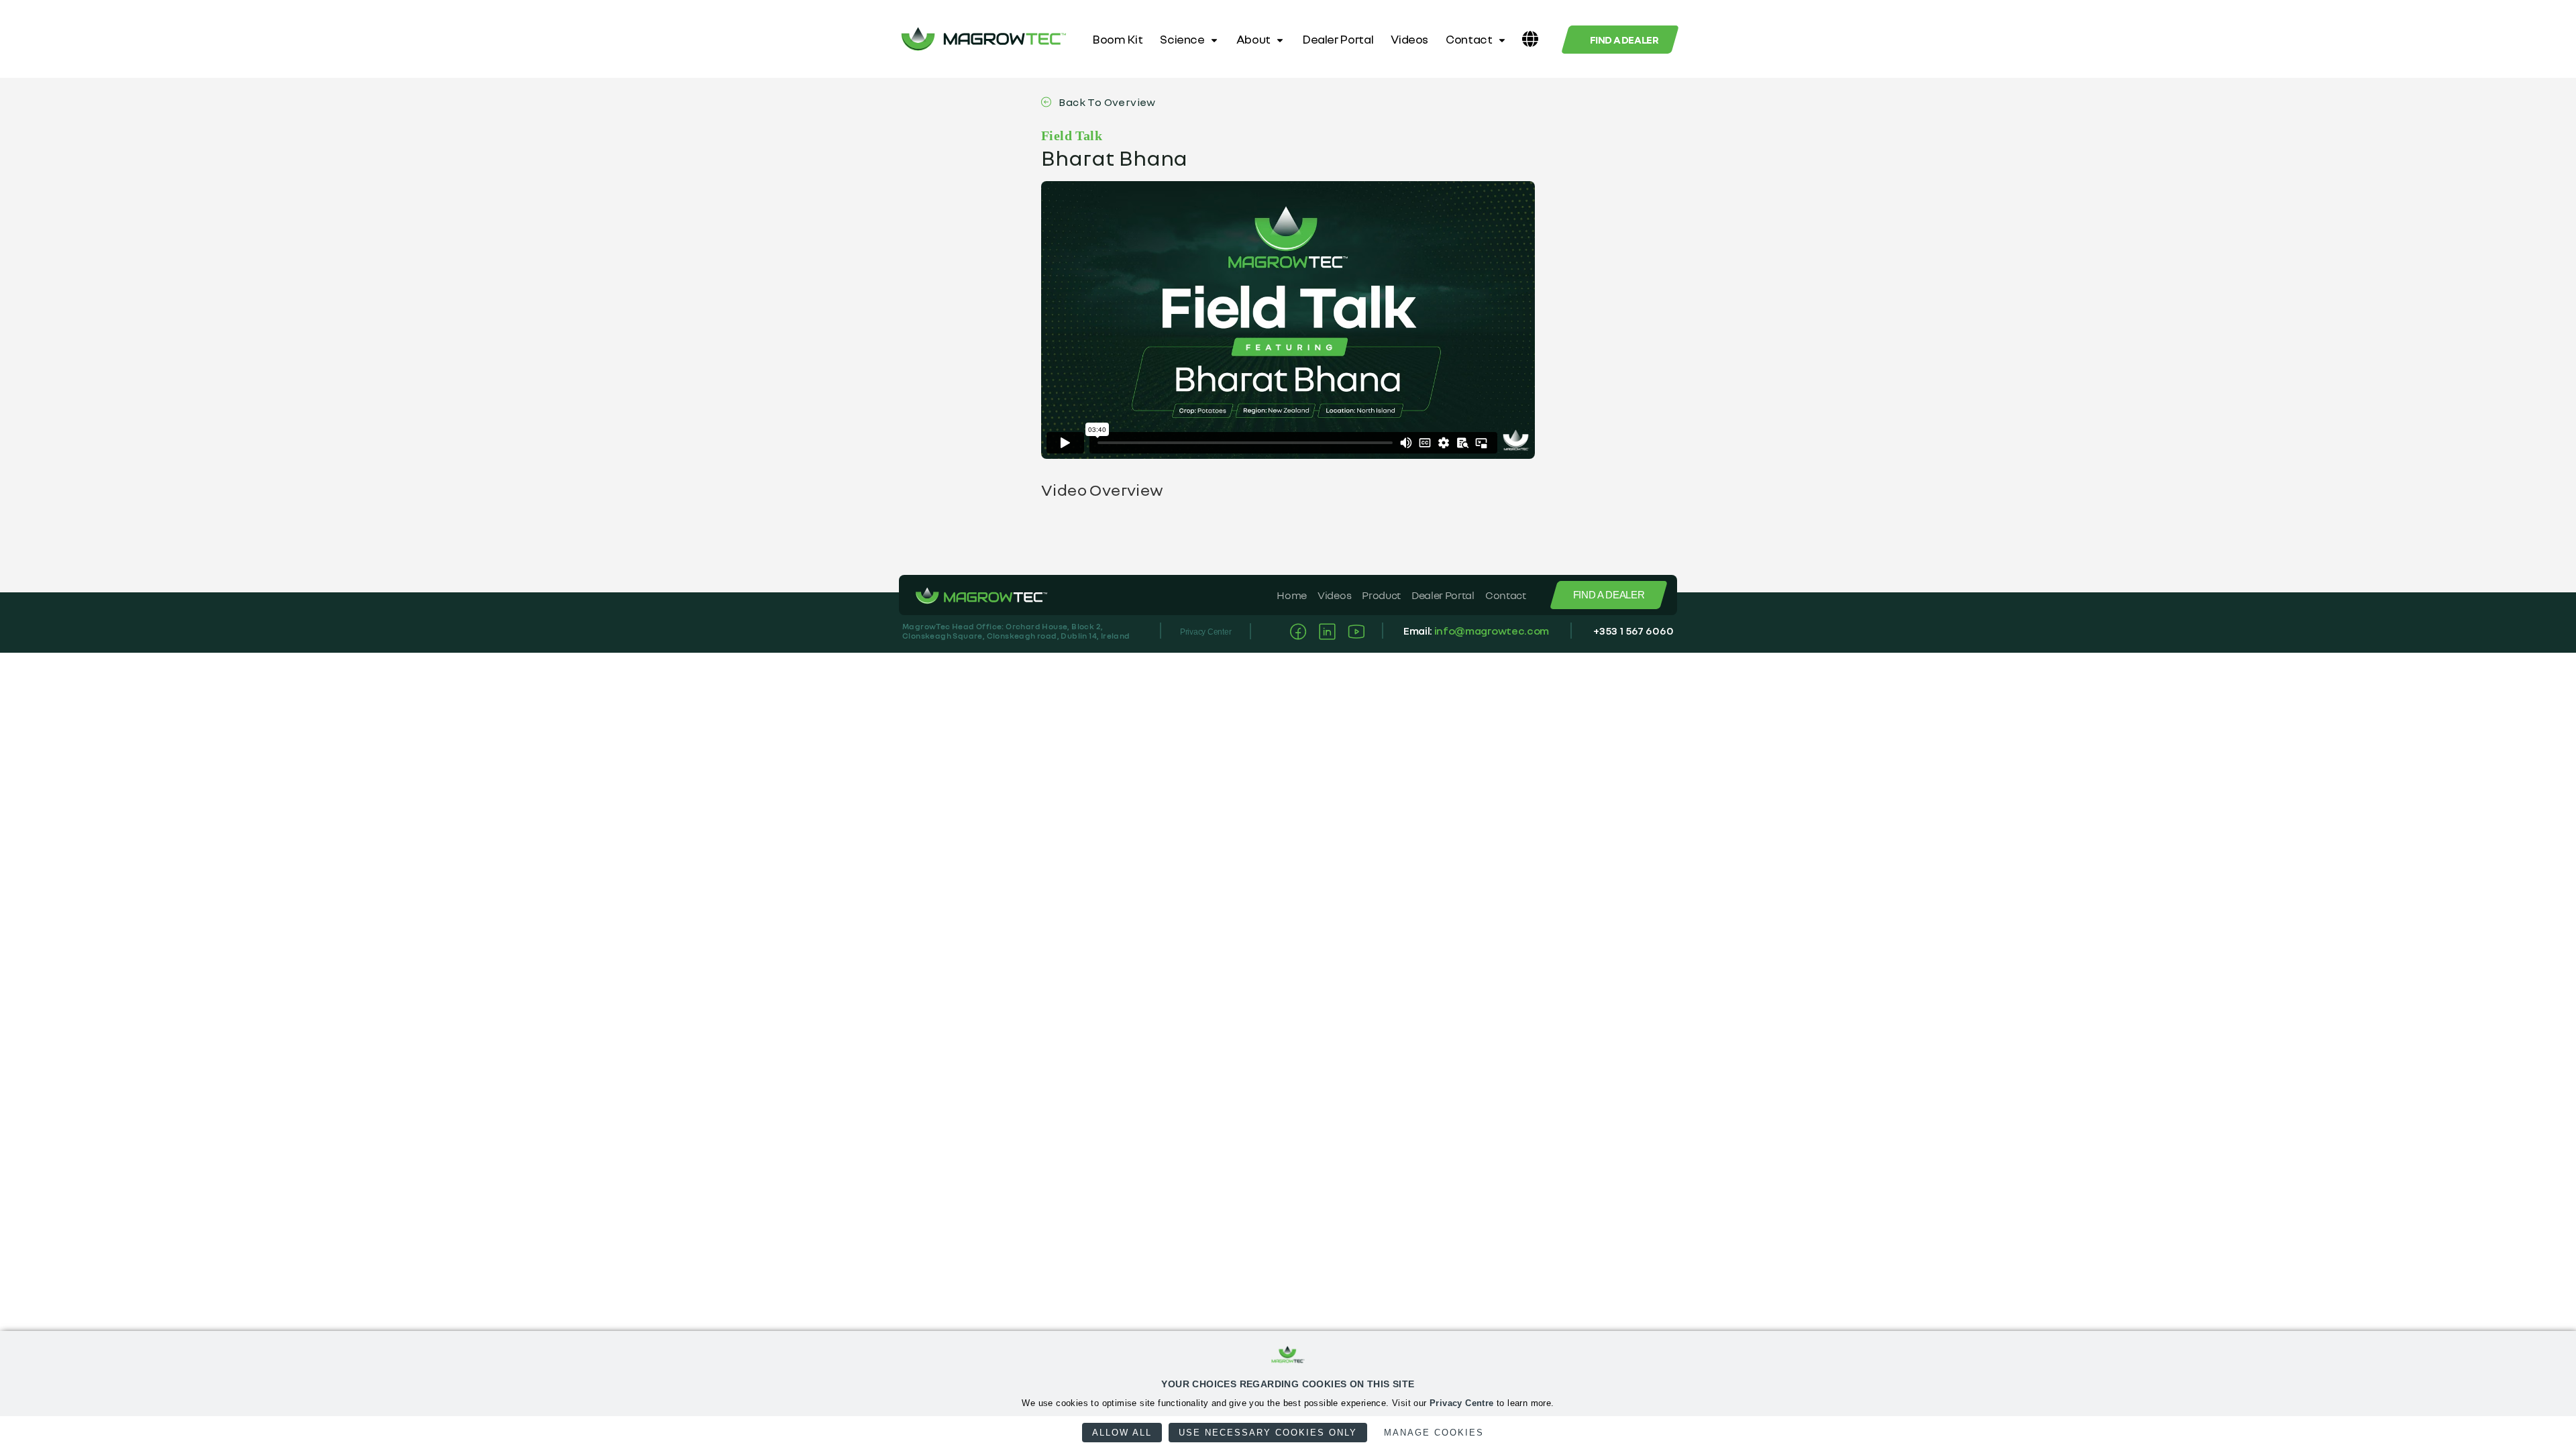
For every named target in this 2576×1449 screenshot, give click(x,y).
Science (1182, 39)
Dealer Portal (1338, 39)
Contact (1469, 39)
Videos (1409, 39)
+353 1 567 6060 (1633, 631)
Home (1292, 595)
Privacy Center (1206, 632)
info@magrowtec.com (1492, 631)
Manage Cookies (1434, 1433)
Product (1381, 595)
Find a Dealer (1624, 40)
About (1253, 39)
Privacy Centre (1462, 1403)
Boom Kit (1117, 39)
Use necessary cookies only (1268, 1433)
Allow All (1122, 1433)
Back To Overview (1106, 102)
